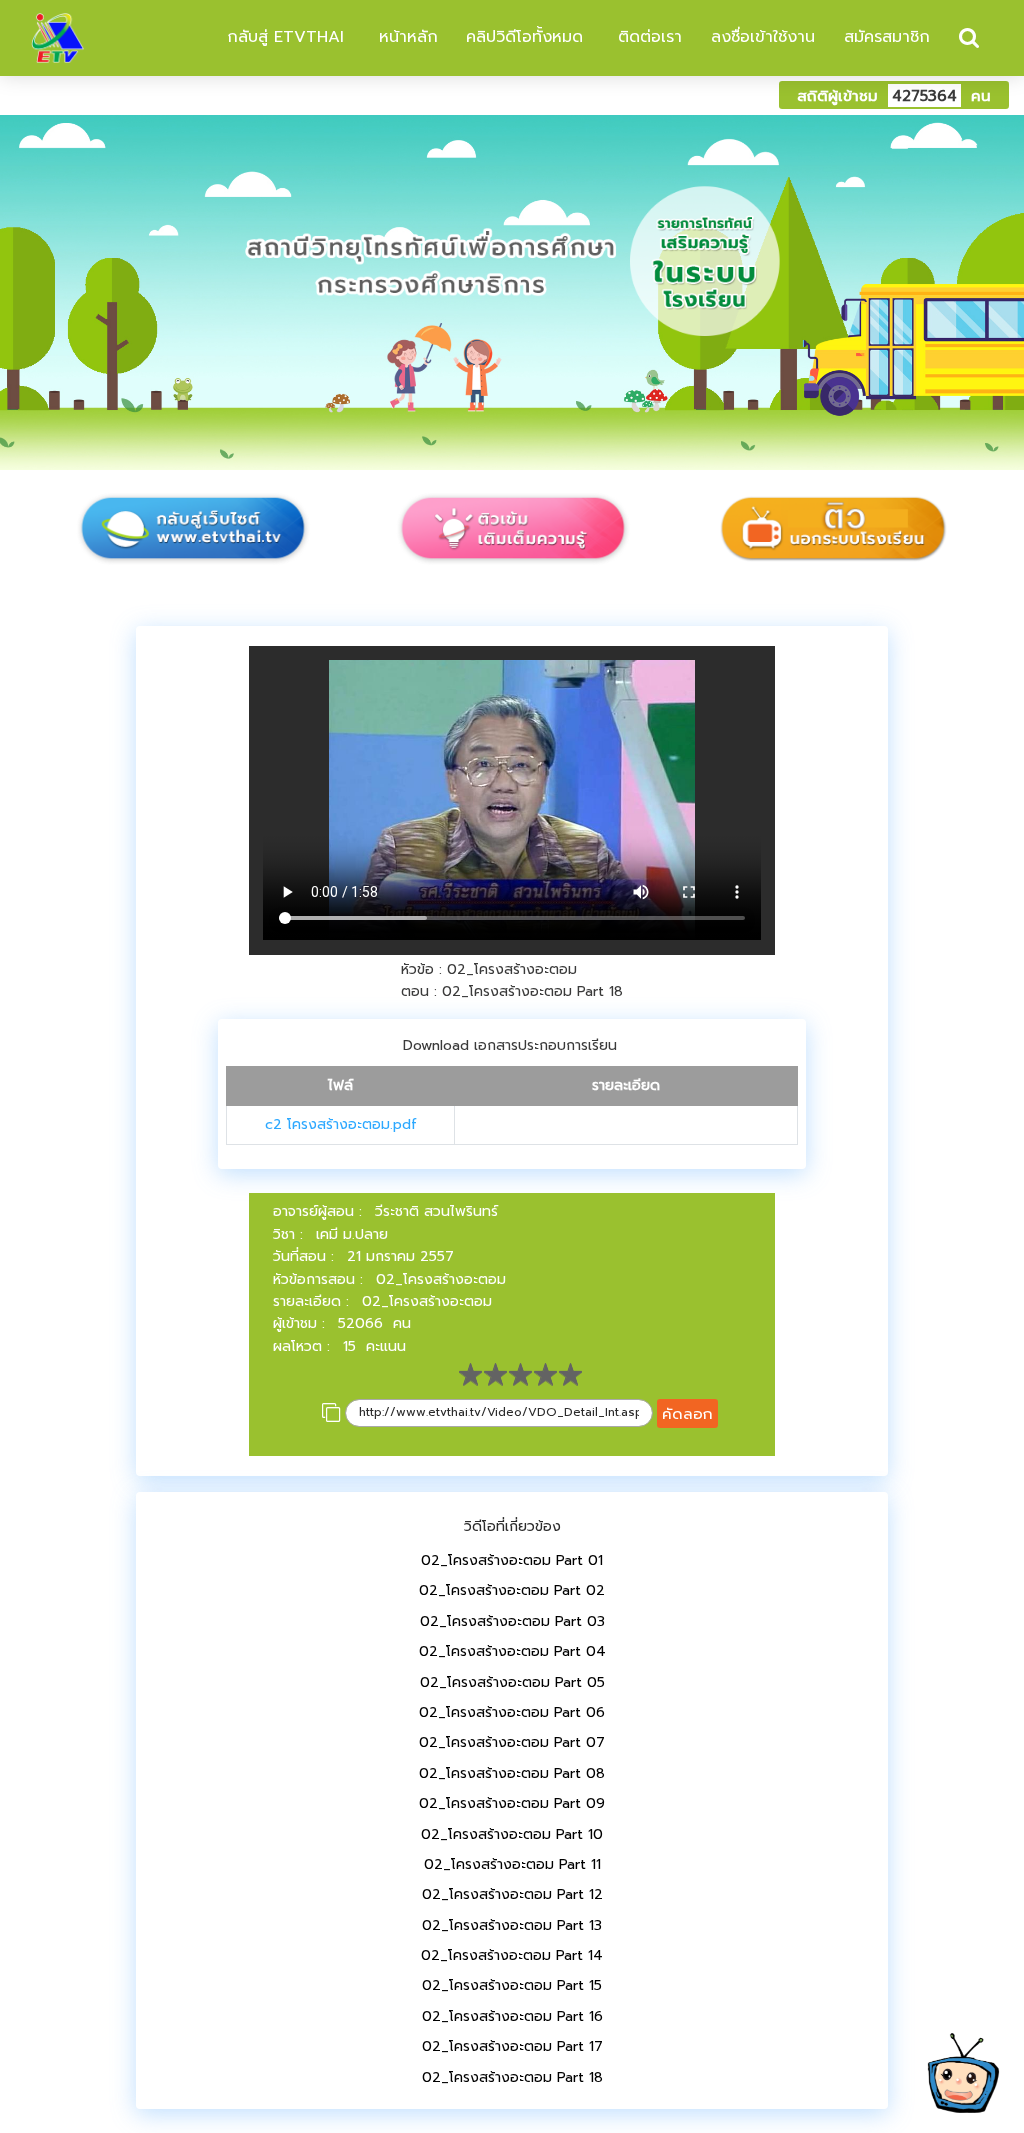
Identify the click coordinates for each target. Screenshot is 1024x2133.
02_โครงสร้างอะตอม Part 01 (512, 1560)
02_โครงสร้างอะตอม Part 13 (512, 1925)
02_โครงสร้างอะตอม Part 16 (512, 2016)
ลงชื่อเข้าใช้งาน (763, 37)
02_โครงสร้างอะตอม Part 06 (512, 1712)
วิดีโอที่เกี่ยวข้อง (512, 1526)
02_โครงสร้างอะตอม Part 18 (512, 2077)
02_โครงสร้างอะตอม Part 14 (512, 1955)
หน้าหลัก (405, 37)
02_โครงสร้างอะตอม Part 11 (512, 1864)
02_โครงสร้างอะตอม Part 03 (512, 1621)
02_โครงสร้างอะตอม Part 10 (512, 1834)
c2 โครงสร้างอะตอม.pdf (341, 1124)
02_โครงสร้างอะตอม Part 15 (512, 1985)
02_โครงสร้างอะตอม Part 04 (512, 1651)
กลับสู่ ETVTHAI (282, 37)
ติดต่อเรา (647, 37)
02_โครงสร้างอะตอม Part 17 (512, 2046)
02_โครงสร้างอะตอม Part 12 (512, 1894)
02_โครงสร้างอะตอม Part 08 (512, 1773)
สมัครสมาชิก (887, 37)
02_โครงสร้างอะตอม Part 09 (512, 1803)
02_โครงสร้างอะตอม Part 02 (512, 1590)
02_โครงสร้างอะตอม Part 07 (512, 1742)
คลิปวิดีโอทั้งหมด (524, 37)
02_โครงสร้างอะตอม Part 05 (512, 1682)
